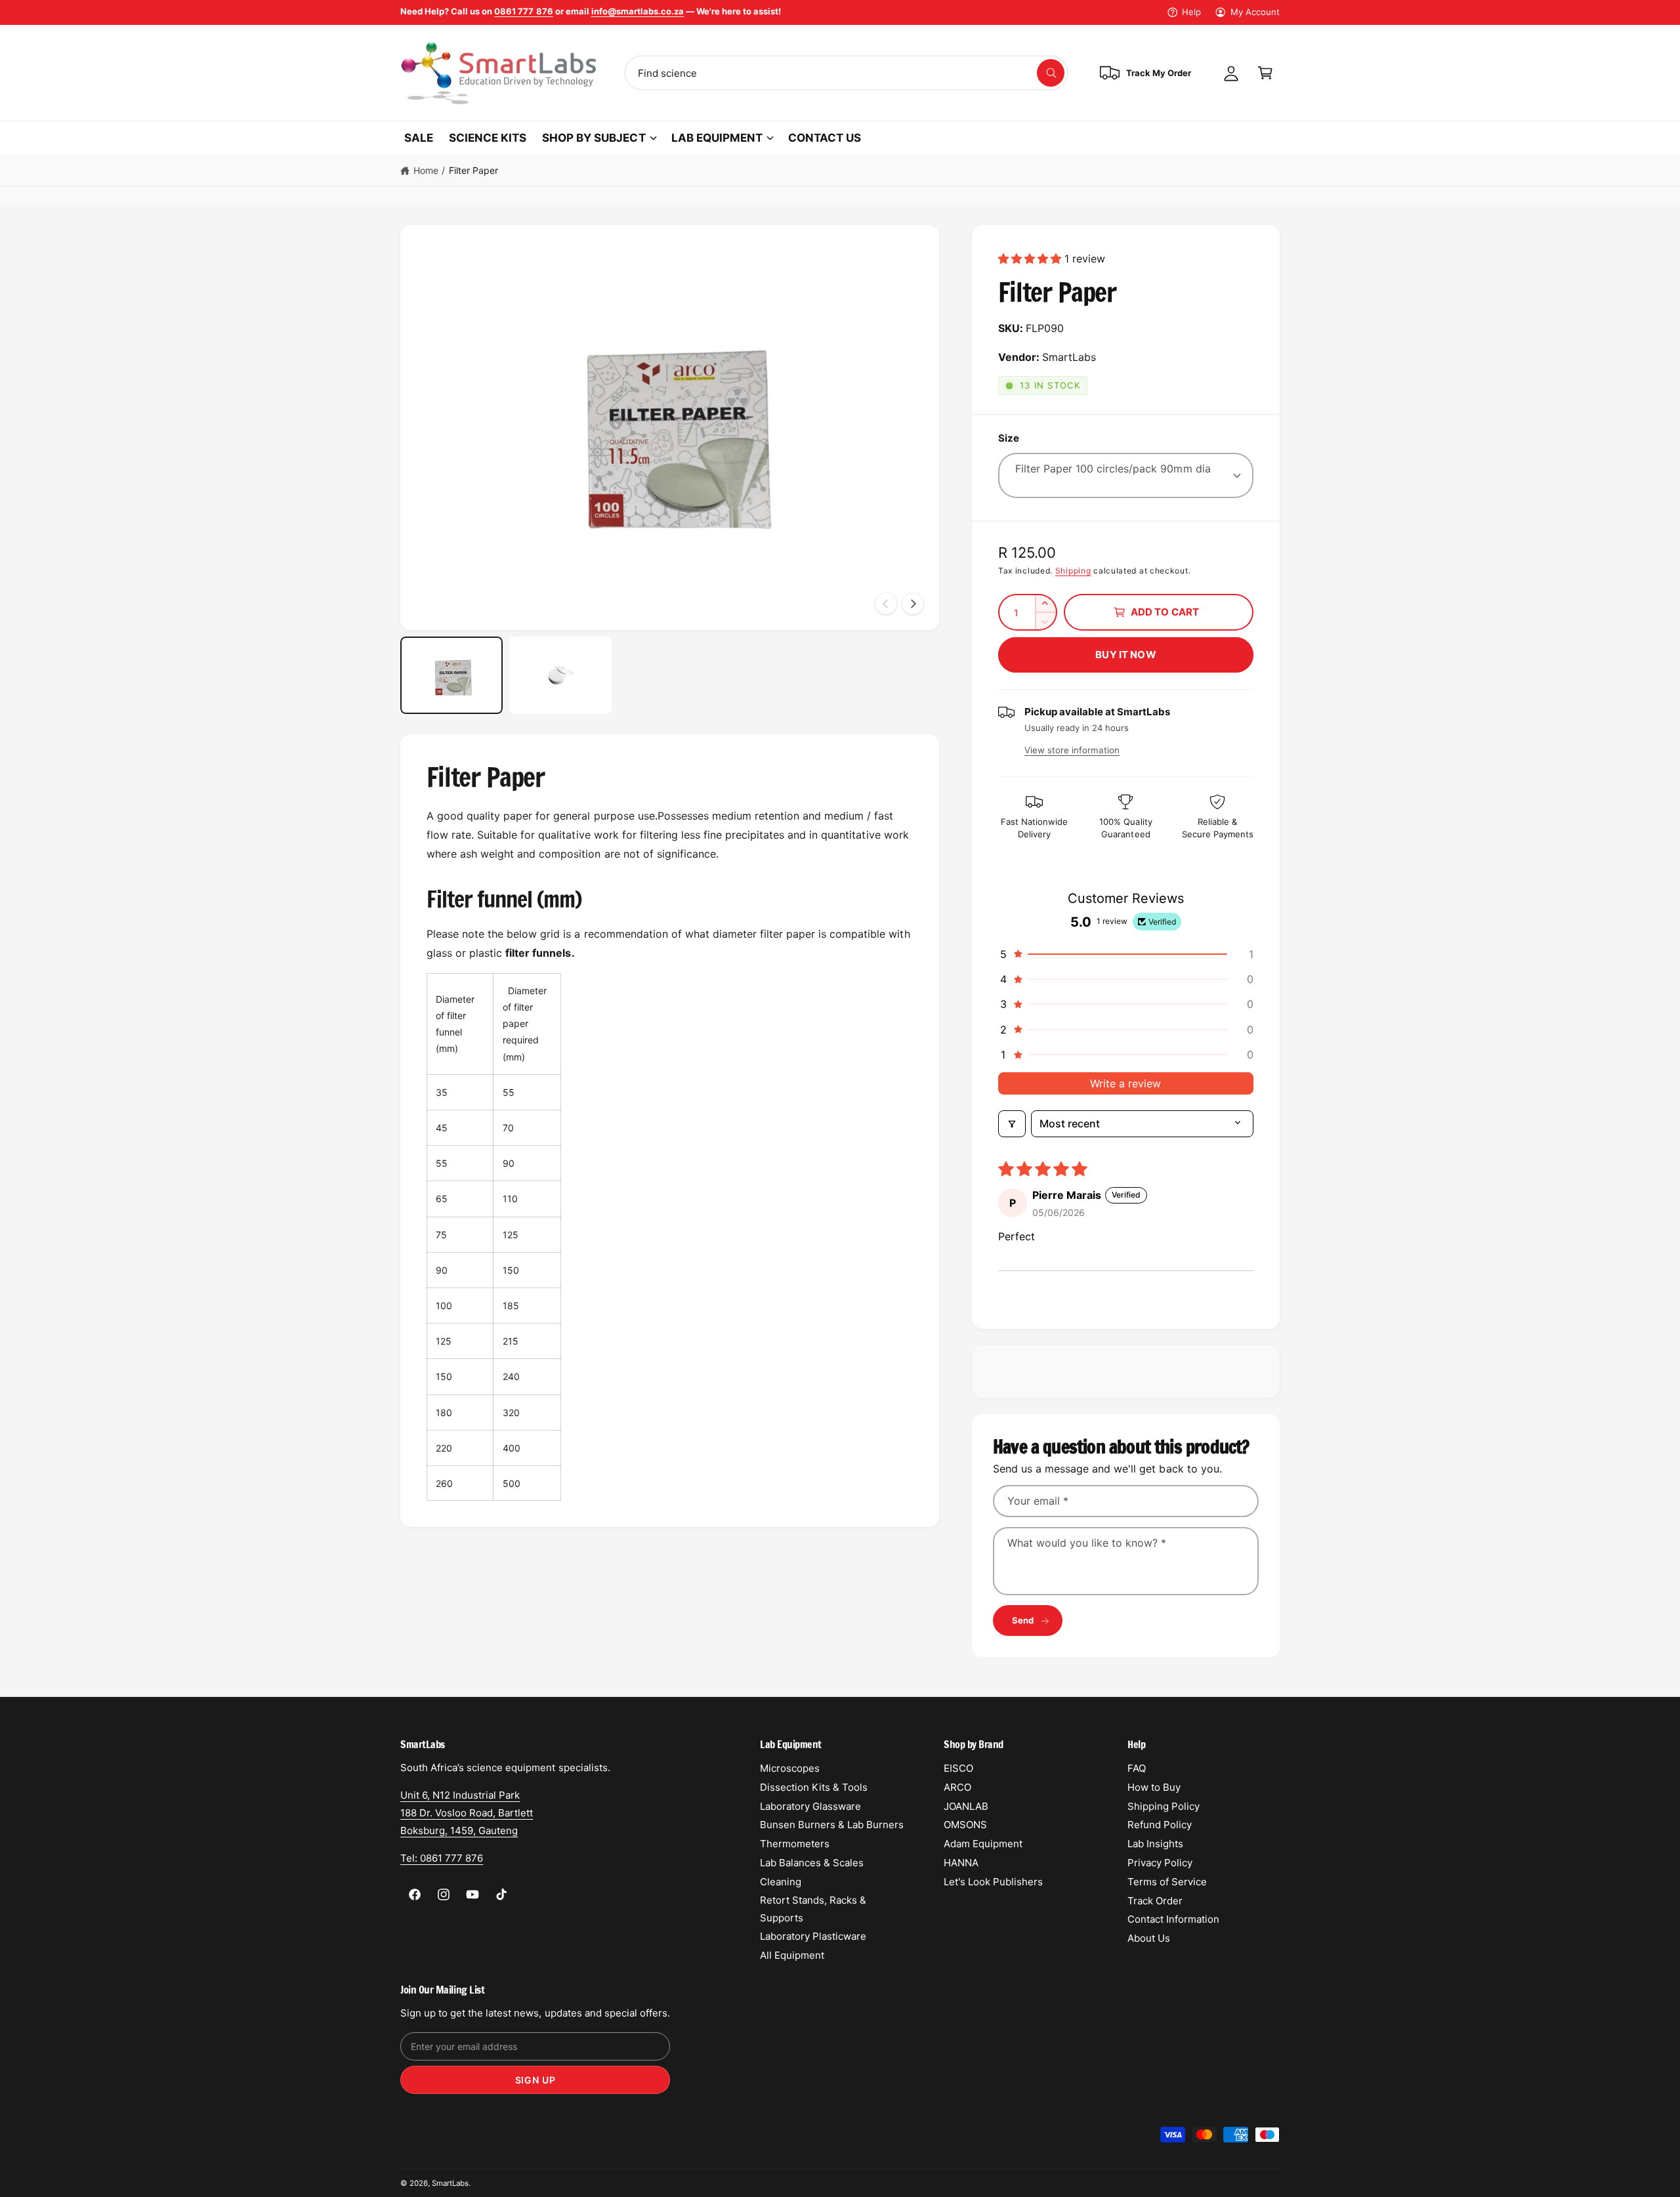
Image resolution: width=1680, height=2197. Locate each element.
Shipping (1073, 571)
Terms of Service (1167, 1882)
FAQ (1137, 1768)
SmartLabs (450, 2183)
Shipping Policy (1164, 1806)
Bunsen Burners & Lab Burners (832, 1825)
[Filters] (1012, 1123)
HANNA (961, 1863)
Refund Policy (1160, 1825)
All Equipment (792, 1955)
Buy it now (1126, 655)
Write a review (1125, 1083)
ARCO (957, 1787)
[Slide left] (886, 604)
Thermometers (795, 1844)
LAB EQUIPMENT (717, 138)
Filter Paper (473, 170)
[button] (1265, 73)
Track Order (1155, 1901)
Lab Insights (1155, 1844)
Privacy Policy (1160, 1863)
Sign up (535, 2080)
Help (1191, 12)
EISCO (958, 1768)
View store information (1072, 750)
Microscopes (790, 1768)
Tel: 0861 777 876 (442, 1858)
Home (426, 170)
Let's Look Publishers (993, 1882)
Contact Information (1173, 1919)
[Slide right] (913, 604)
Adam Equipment (983, 1844)
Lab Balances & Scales (812, 1863)
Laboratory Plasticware (813, 1936)
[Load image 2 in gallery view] (560, 675)
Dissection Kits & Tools (814, 1787)
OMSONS (965, 1825)
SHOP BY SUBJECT (594, 138)
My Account (1255, 12)
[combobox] (846, 73)
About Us (1149, 1938)
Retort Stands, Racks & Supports (813, 1909)
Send (1023, 1620)
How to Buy (1154, 1787)
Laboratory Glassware (810, 1806)
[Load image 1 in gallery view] (451, 675)
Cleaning (781, 1882)
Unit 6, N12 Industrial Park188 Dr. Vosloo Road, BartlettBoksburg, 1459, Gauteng (467, 1813)
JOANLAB (966, 1806)
